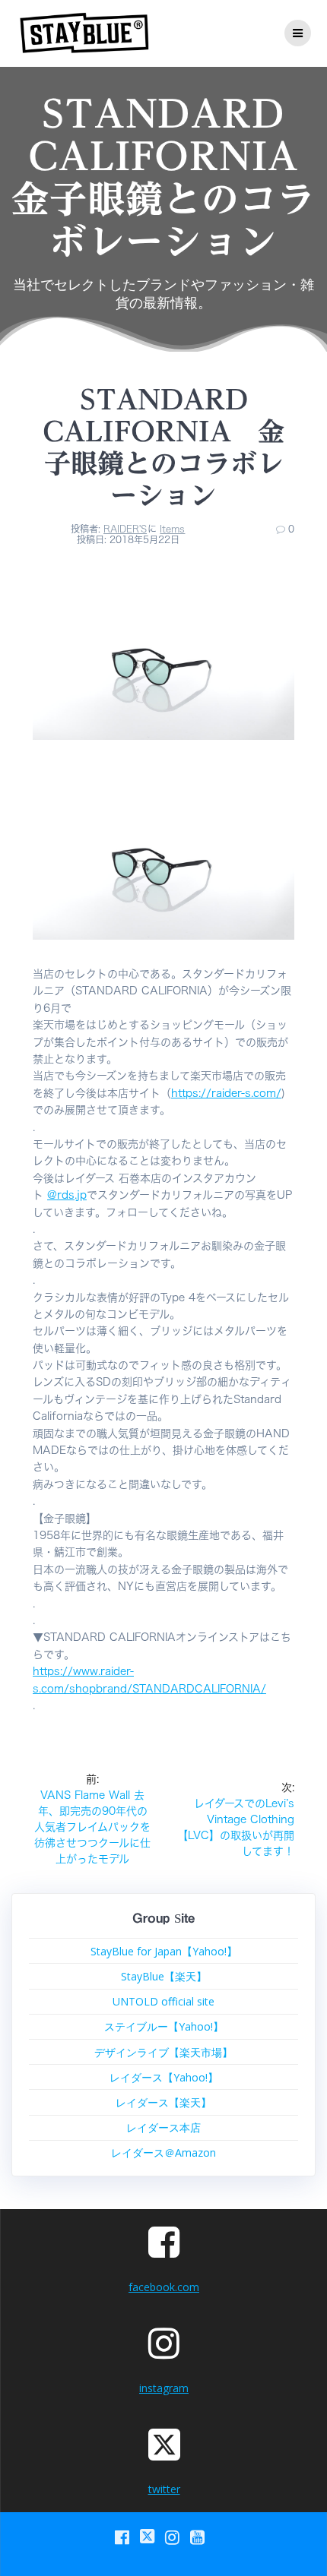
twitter (164, 2489)
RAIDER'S (125, 529)
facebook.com (164, 2287)
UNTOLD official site (163, 2001)
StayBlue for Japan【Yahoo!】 (164, 1951)
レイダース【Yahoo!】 (164, 2077)
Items (172, 529)
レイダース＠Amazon (163, 2152)
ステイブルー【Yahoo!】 (164, 2026)
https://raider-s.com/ (226, 1093)
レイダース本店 (163, 2127)
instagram (164, 2388)
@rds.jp (67, 1195)
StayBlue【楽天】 (164, 1976)
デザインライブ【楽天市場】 (163, 2052)
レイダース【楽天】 (163, 2102)
